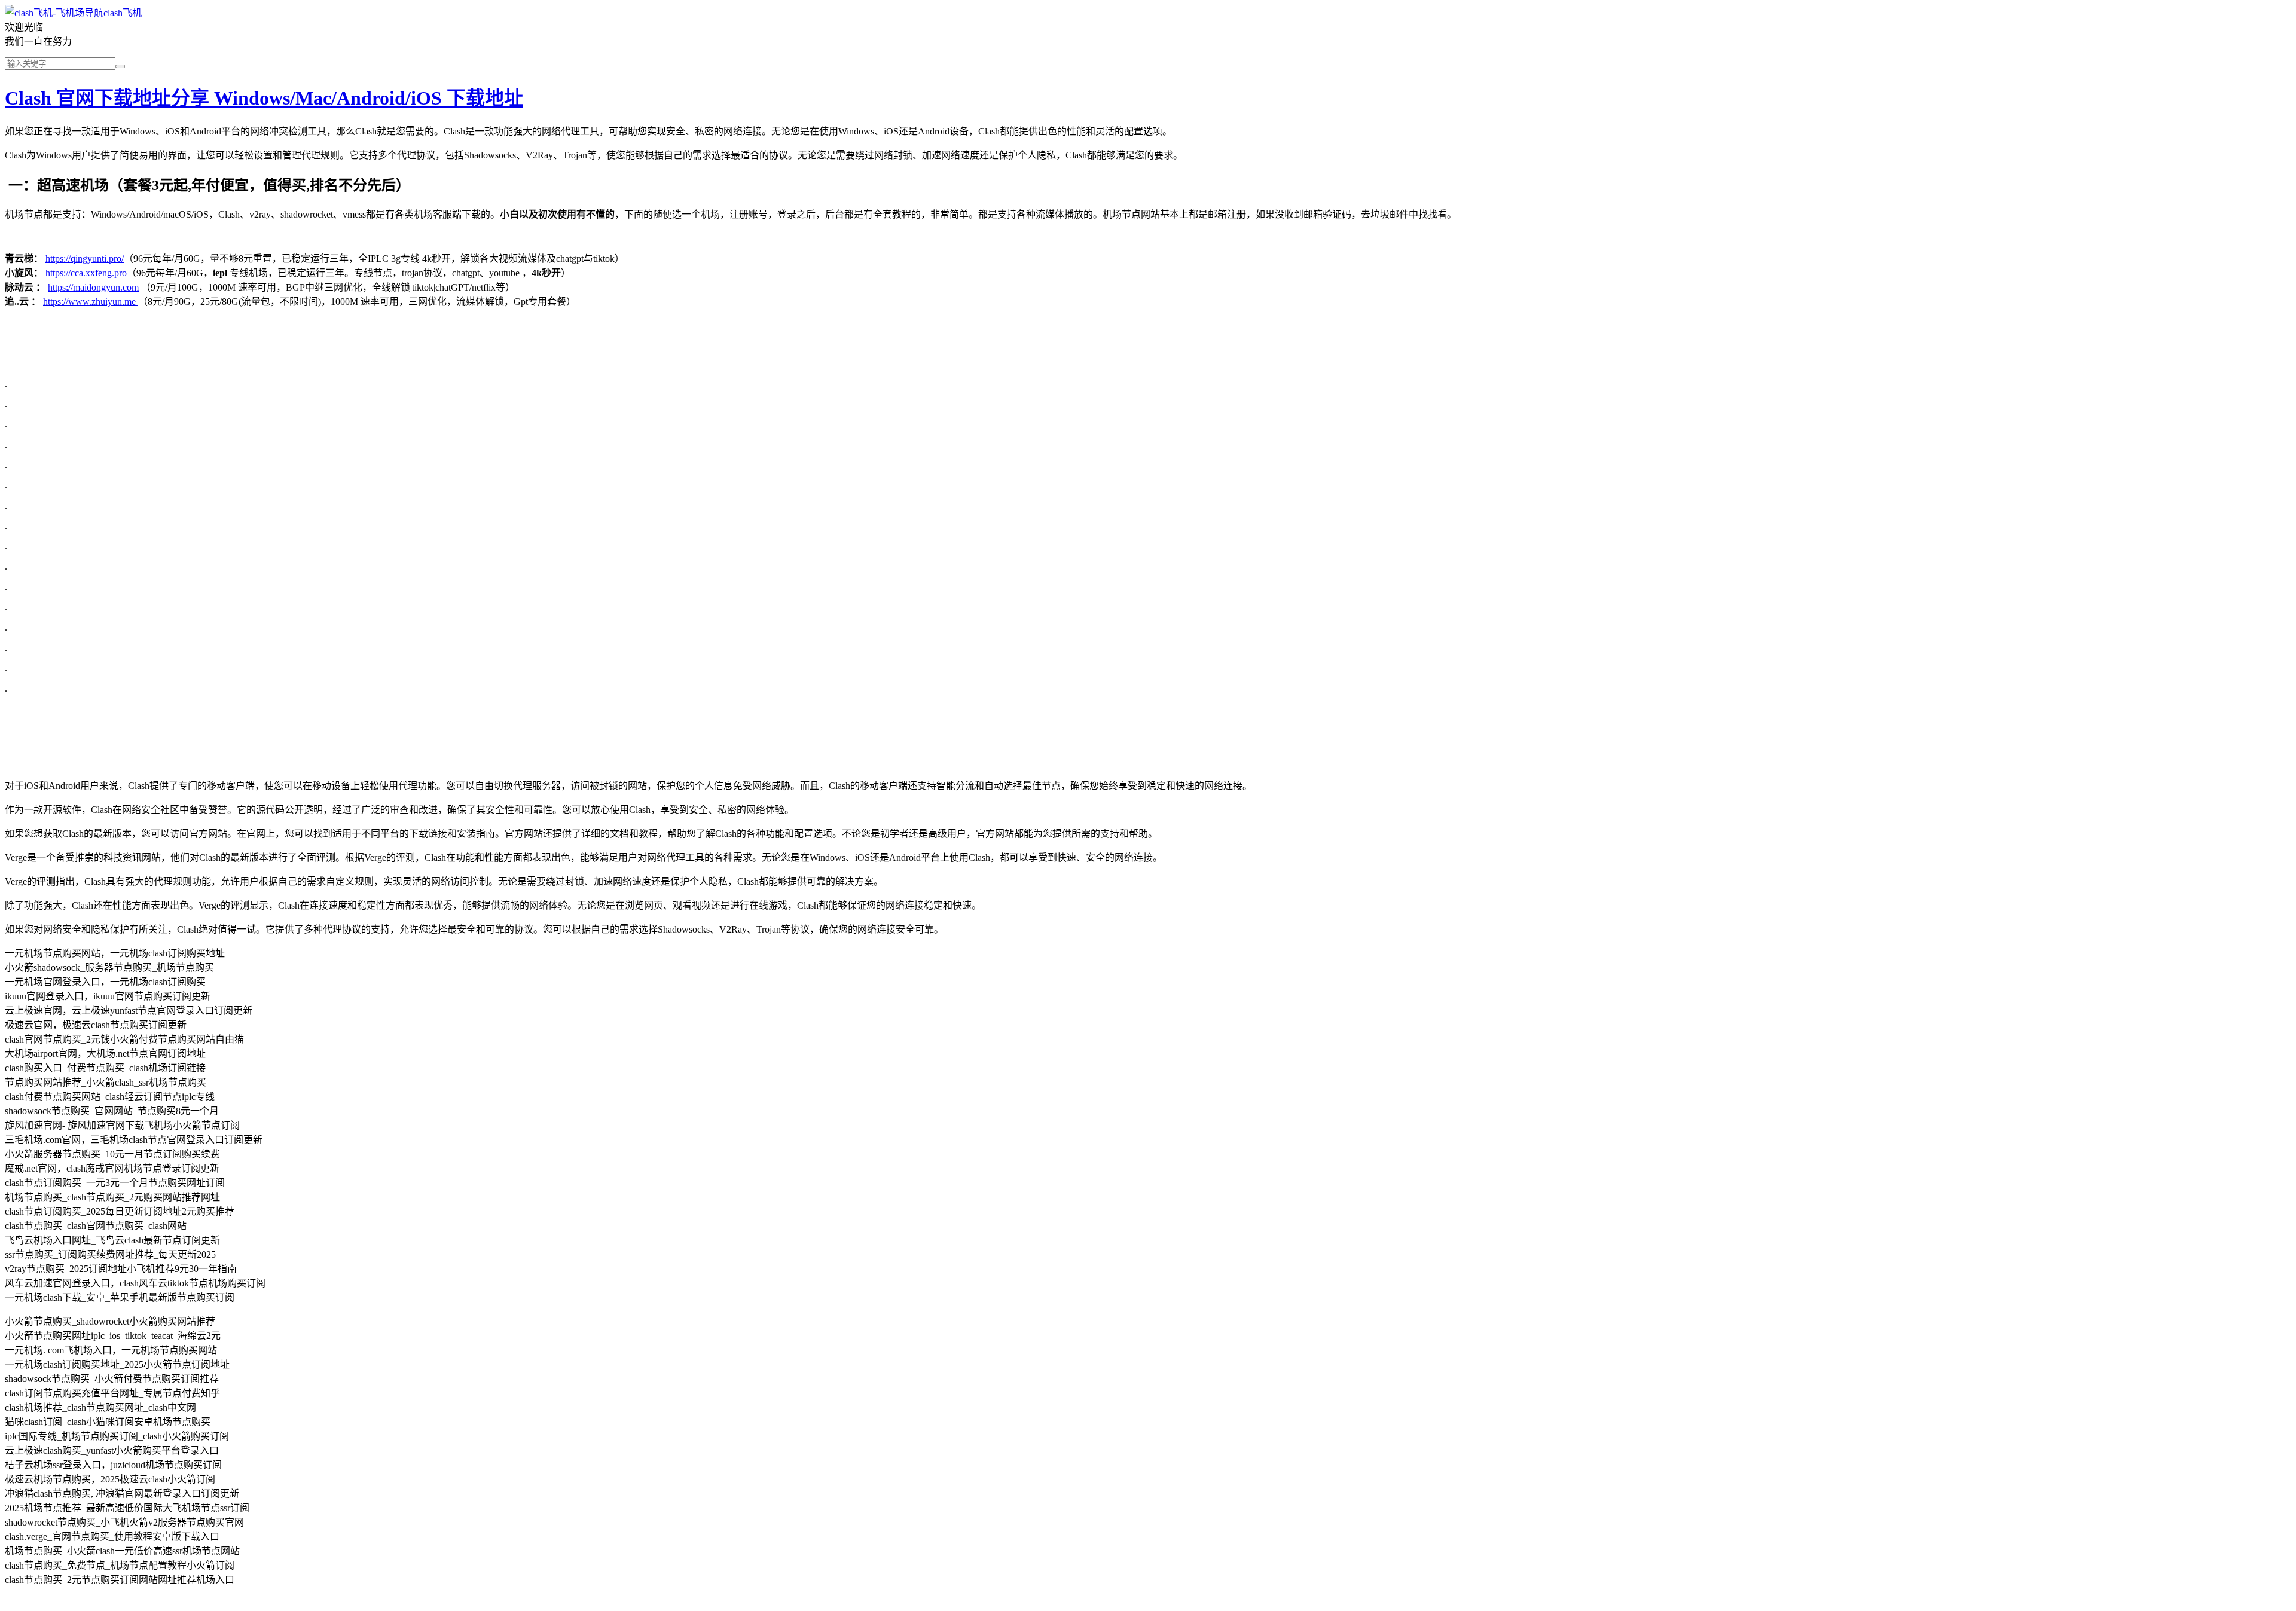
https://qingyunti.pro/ (85, 259)
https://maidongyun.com (93, 287)
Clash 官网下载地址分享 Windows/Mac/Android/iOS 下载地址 (264, 98)
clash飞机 (123, 13)
